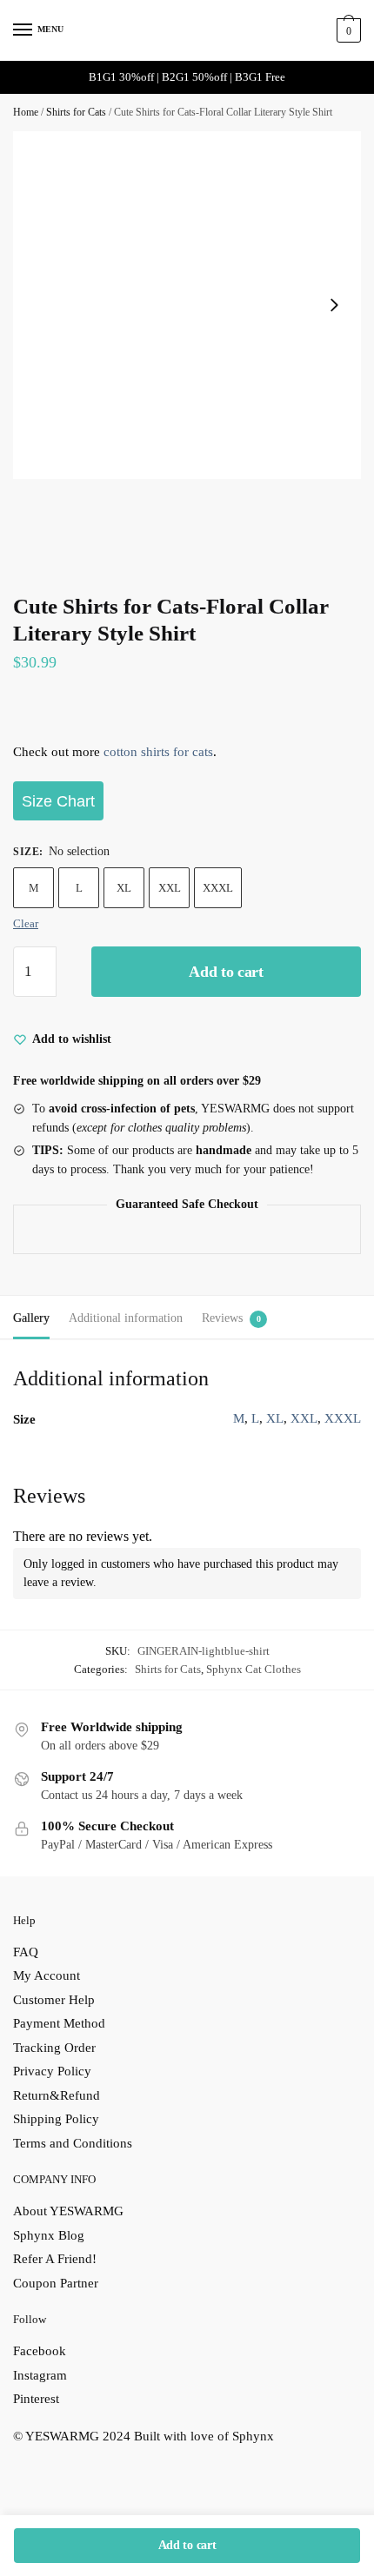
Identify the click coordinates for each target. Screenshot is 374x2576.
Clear (26, 923)
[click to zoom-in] (187, 305)
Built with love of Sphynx (204, 2436)
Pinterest (36, 2399)
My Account (47, 1975)
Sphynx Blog (49, 2235)
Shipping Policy (56, 2119)
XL (124, 888)
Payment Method (59, 2023)
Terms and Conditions (73, 2143)
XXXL (218, 888)
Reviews (222, 1318)
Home (26, 112)
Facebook (40, 2351)
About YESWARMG (68, 2211)
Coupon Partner (56, 2283)
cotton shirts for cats (158, 752)
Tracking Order (54, 2048)
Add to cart (226, 972)
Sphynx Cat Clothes (254, 1669)
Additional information (126, 1318)
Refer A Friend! (55, 2259)
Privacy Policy (52, 2071)
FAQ (26, 1952)
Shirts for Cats (76, 112)
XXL (170, 888)
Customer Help (54, 2000)
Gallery (31, 1318)
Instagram (40, 2375)
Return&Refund (57, 2095)
